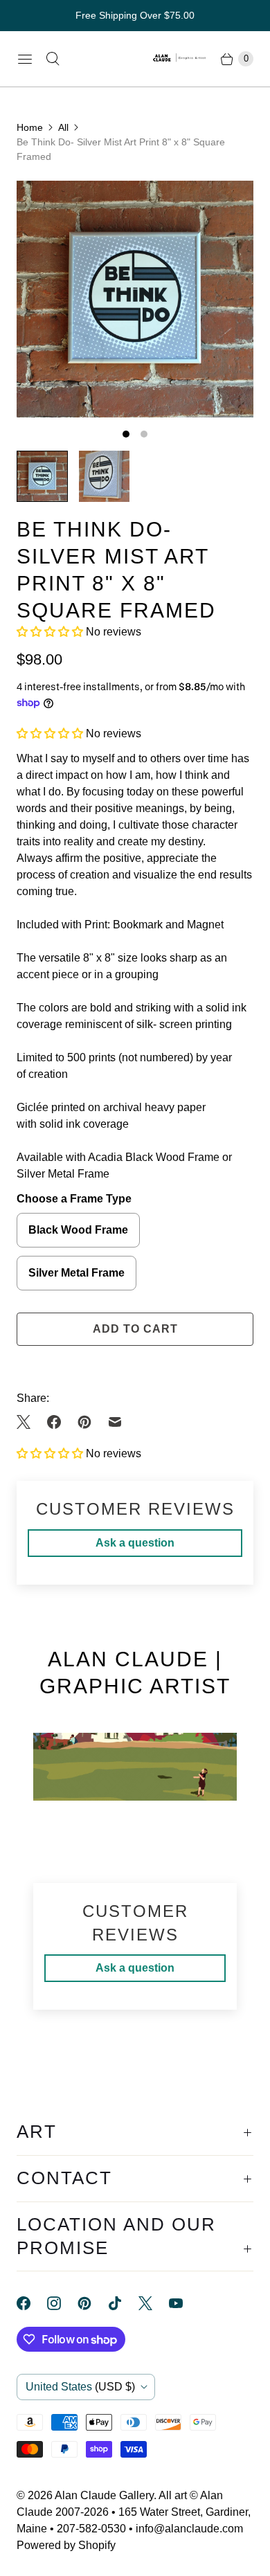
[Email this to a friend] (115, 1422)
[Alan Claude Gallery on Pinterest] (93, 2303)
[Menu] (25, 59)
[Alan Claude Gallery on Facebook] (32, 2303)
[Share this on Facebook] (54, 1422)
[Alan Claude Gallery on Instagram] (62, 2303)
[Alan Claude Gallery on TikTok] (123, 2303)
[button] (51, 632)
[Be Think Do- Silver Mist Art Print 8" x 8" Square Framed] (135, 299)
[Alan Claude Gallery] (180, 59)
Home (30, 127)
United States (80, 2387)
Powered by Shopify (66, 2545)
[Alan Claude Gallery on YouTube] (184, 2303)
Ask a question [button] (135, 1543)
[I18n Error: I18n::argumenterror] (42, 476)
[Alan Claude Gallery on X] (154, 2303)
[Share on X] (28, 1422)
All (63, 127)
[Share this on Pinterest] (84, 1422)
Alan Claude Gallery (104, 2495)
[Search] (53, 59)
